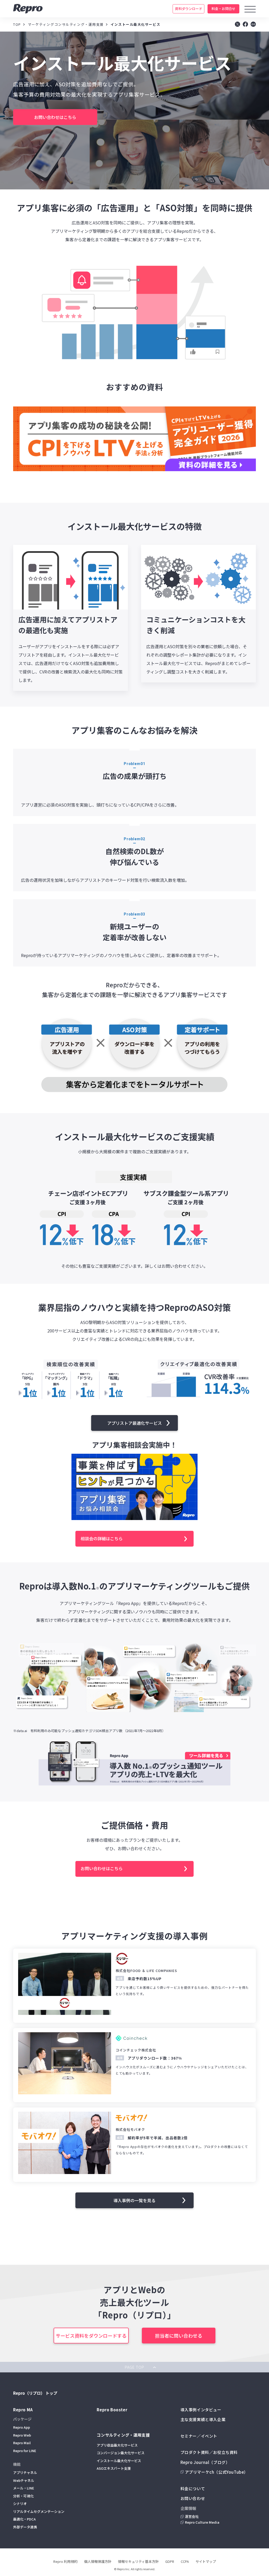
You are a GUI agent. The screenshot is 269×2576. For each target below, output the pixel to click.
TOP (17, 24)
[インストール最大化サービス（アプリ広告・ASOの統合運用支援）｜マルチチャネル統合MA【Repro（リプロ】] (245, 25)
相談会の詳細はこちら (102, 1538)
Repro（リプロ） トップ (35, 2393)
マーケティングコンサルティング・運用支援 (66, 24)
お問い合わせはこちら (102, 1868)
